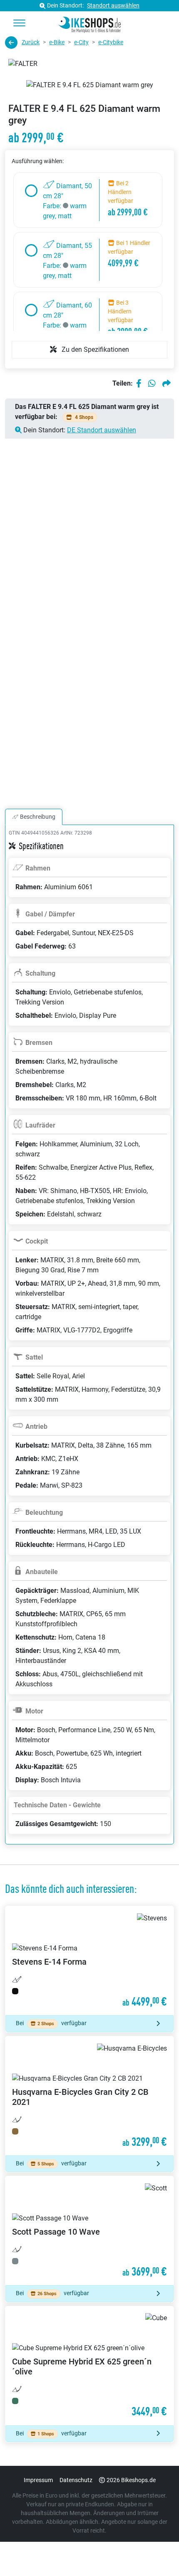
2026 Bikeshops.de (131, 2480)
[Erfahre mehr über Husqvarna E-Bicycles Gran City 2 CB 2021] (89, 2096)
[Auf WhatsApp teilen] (152, 383)
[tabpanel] (89, 1345)
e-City (81, 42)
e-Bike (57, 42)
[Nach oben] (157, 2553)
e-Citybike (111, 42)
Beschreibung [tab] (38, 817)
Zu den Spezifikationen (94, 349)
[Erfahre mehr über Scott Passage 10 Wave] (89, 2231)
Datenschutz (76, 2480)
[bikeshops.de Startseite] (90, 23)
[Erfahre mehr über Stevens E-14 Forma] (89, 1961)
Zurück (31, 42)
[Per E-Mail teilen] (167, 383)
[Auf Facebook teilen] (139, 383)
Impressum (38, 2480)
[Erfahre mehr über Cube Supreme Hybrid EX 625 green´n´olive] (89, 2366)
